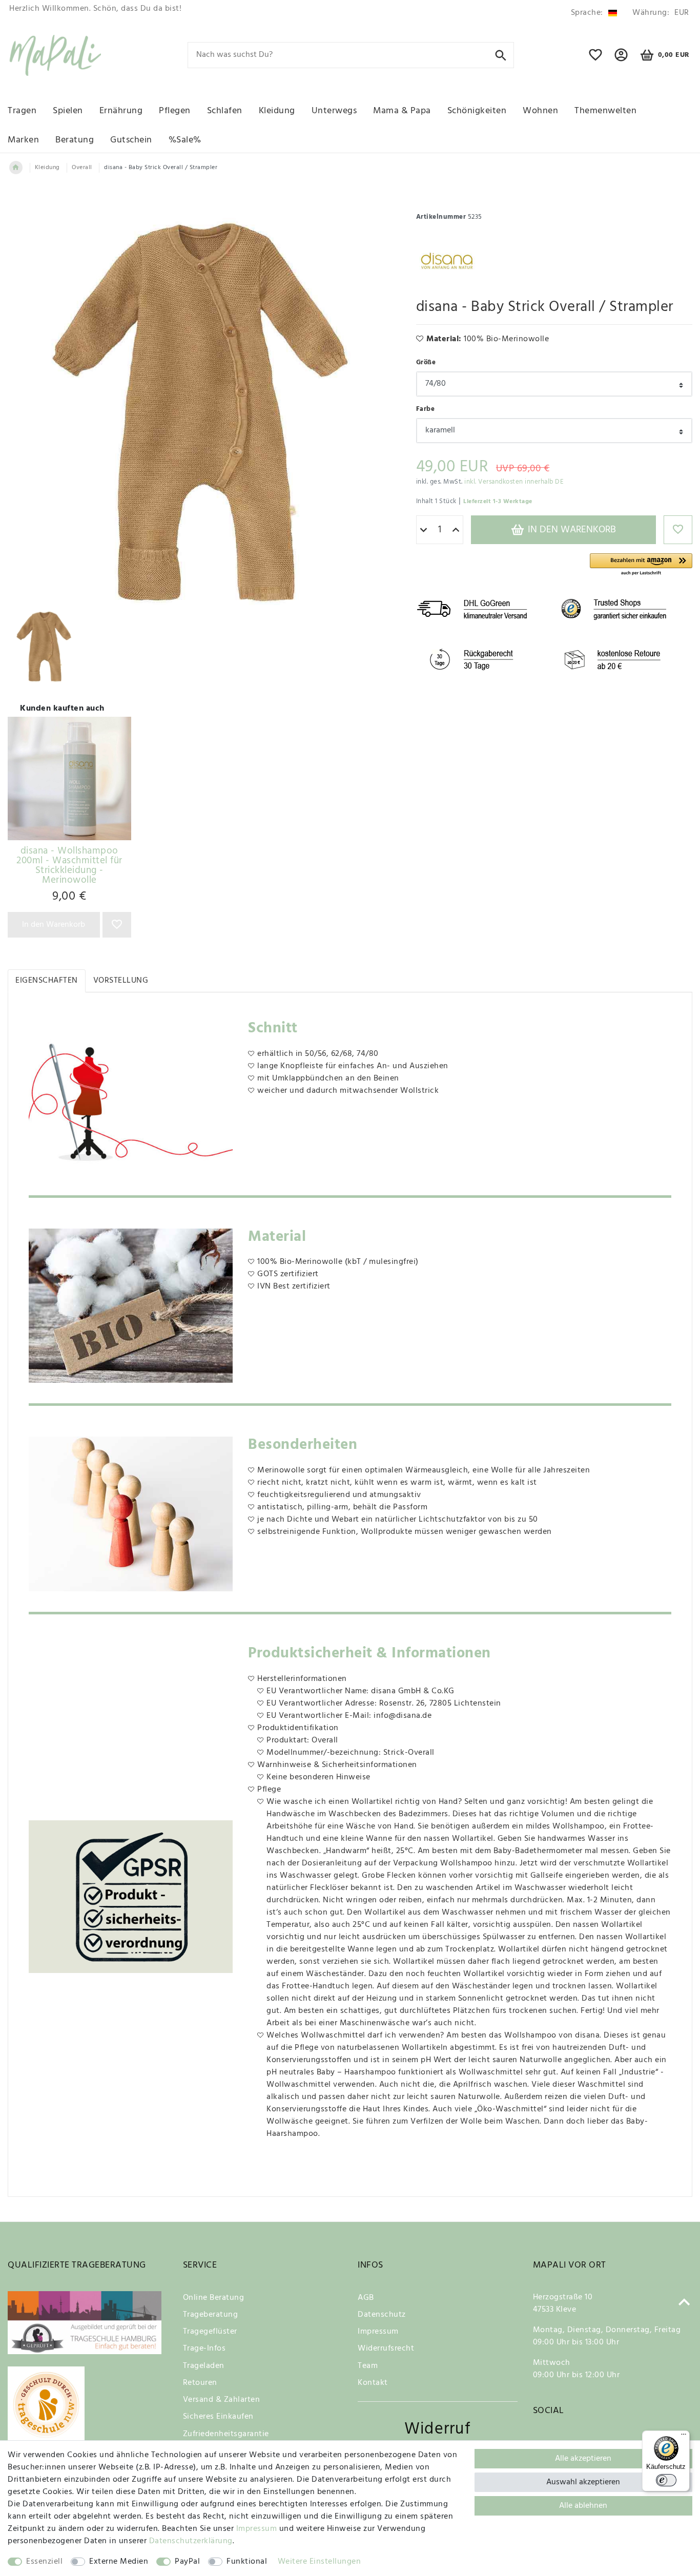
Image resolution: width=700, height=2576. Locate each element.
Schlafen (225, 111)
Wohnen (540, 111)
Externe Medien (119, 2562)
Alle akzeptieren (583, 2459)
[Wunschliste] (596, 59)
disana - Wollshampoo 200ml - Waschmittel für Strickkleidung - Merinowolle (69, 866)
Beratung (75, 140)
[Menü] (684, 2437)
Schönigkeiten (477, 111)
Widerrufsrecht (386, 2349)
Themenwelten (605, 111)
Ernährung (121, 111)
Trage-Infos (204, 2349)
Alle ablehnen (583, 2506)
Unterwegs (334, 111)
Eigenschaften (47, 981)
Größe (426, 362)
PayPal (187, 2562)
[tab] (47, 981)
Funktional (247, 2562)
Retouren (200, 2383)
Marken (23, 140)
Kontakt (373, 2383)
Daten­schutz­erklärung (191, 2541)
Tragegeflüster (210, 2332)
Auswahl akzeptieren (583, 2482)
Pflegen (175, 111)
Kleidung (277, 111)
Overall (82, 168)
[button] (641, 565)
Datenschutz (382, 2315)
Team (368, 2366)
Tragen (22, 111)
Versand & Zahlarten (222, 2400)
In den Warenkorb (571, 530)
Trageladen (204, 2366)
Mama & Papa (402, 111)
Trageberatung (211, 2315)
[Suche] (501, 55)
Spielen (68, 111)
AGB (366, 2298)
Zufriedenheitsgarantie (226, 2434)
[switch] (666, 2480)
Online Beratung (214, 2298)
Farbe (426, 409)
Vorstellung (121, 981)
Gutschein (131, 140)
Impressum (378, 2332)
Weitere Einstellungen (320, 2562)
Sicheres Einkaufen (218, 2417)
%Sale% (185, 140)
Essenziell (44, 2562)
